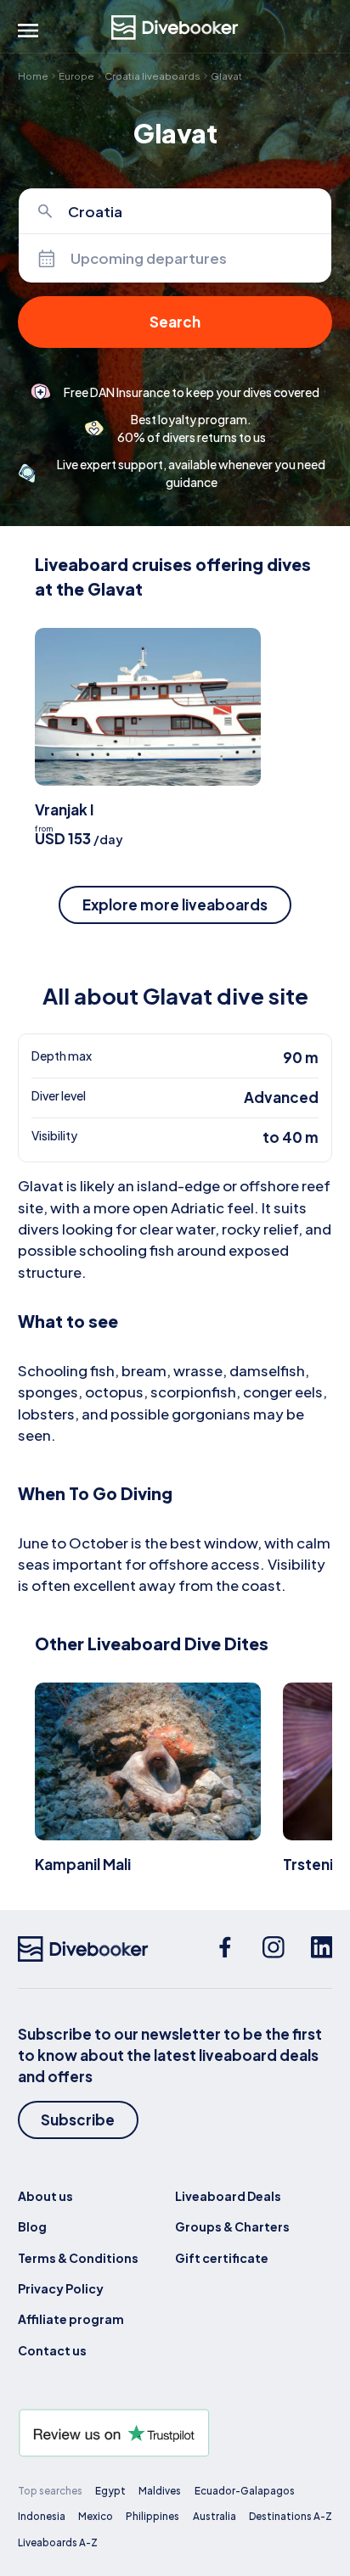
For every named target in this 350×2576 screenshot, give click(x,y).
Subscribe (78, 2120)
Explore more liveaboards (175, 904)
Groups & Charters (232, 2226)
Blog (32, 2226)
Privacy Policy (61, 2288)
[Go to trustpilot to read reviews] (175, 2433)
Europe (76, 76)
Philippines (152, 2516)
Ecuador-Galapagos (245, 2491)
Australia (215, 2516)
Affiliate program (71, 2319)
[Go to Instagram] (274, 1949)
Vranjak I (64, 809)
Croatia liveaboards (152, 76)
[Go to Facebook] (225, 1949)
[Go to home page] (175, 28)
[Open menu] (28, 31)
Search (175, 322)
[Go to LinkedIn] (322, 1949)
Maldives (160, 2491)
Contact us (52, 2350)
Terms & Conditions (78, 2258)
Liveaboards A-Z (58, 2542)
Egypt (110, 2491)
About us (45, 2196)
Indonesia (42, 2516)
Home (33, 76)
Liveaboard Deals (228, 2196)
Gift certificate (222, 2258)
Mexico (96, 2516)
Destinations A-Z (291, 2516)
